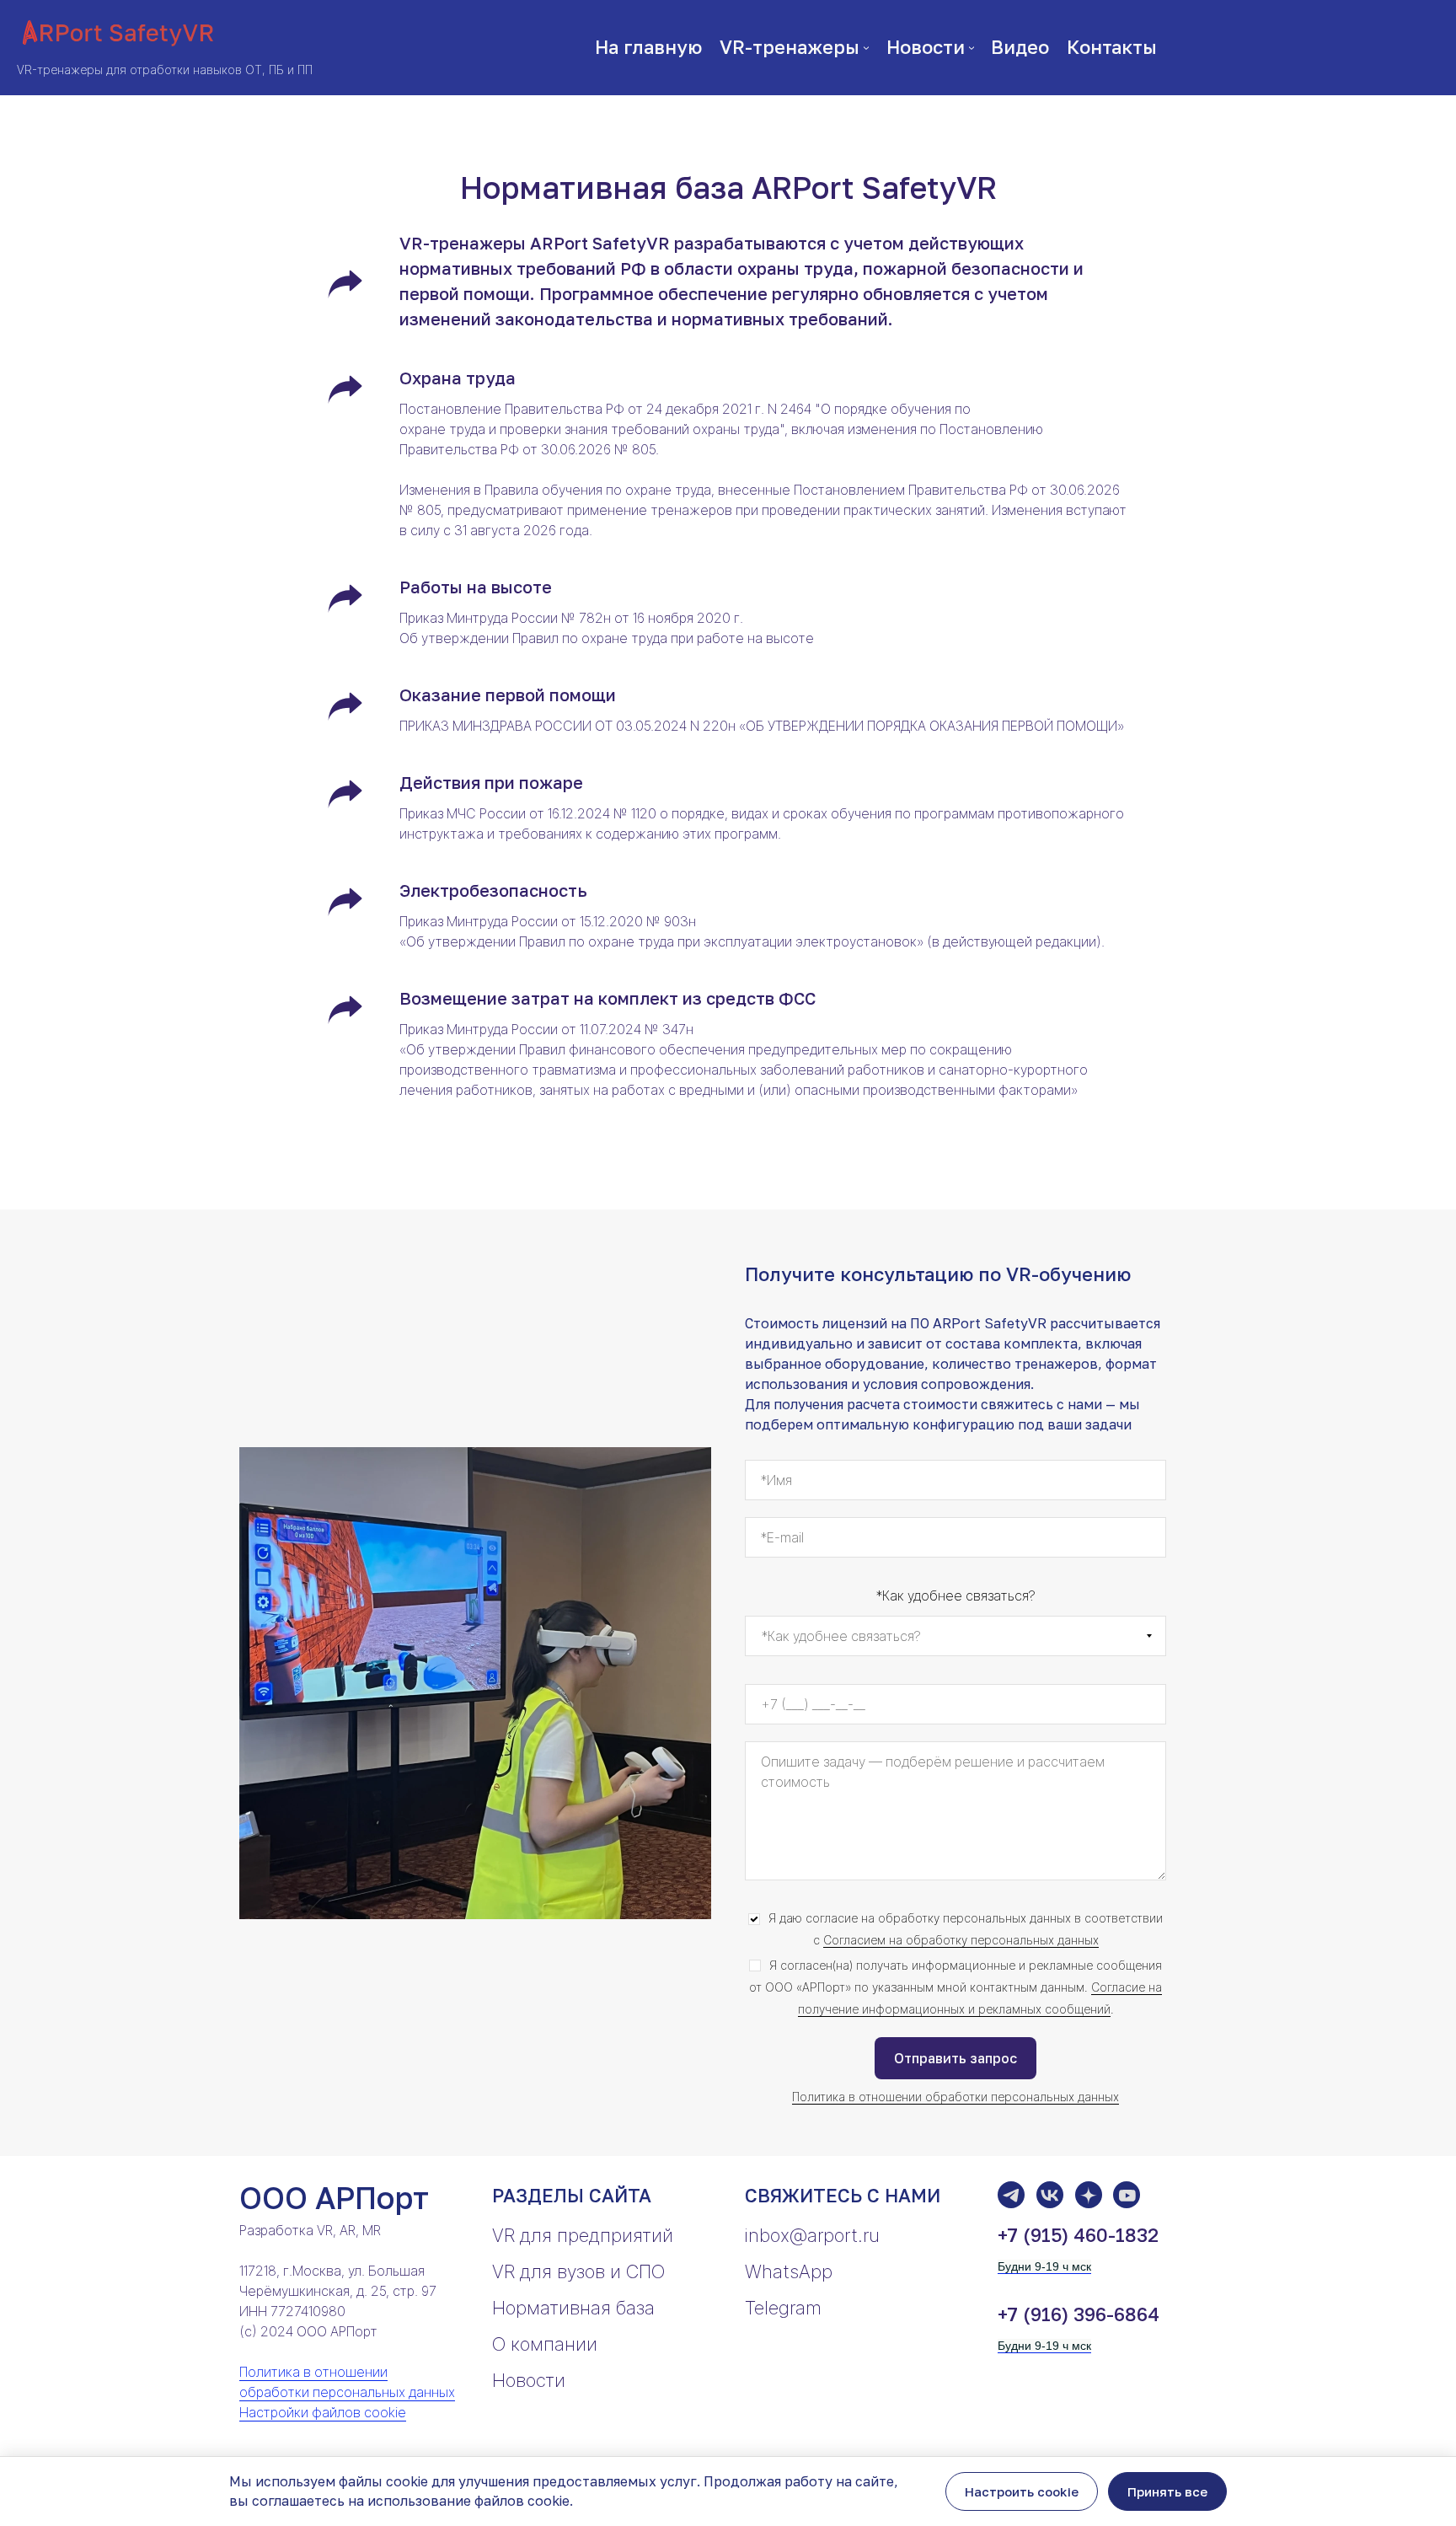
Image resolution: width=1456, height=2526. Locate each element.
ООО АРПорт (334, 2198)
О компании (545, 2344)
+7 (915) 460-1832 (1078, 2235)
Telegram (783, 2308)
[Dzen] (1089, 2195)
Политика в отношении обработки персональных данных (955, 2097)
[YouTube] (1127, 2195)
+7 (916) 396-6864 (1079, 2314)
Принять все (1167, 2491)
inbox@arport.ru (812, 2235)
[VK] (1050, 2195)
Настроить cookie (1022, 2491)
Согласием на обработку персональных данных (961, 1940)
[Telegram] (1011, 2195)
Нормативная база (573, 2308)
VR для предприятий (583, 2235)
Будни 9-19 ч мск (1044, 2266)
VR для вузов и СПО (578, 2271)
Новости (529, 2380)
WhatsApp (789, 2271)
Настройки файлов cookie (323, 2412)
